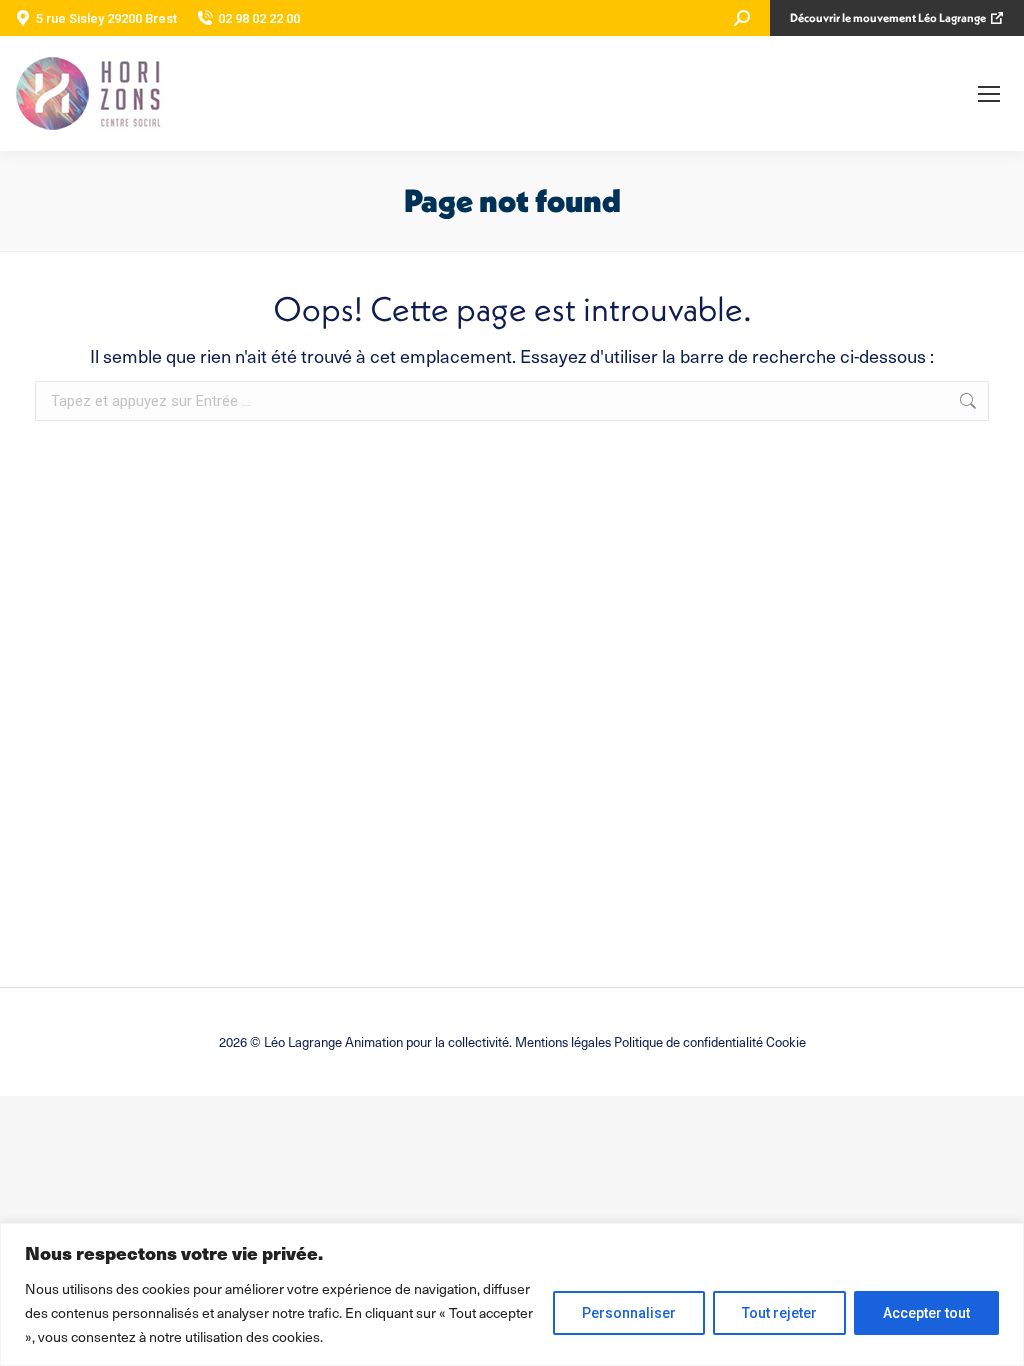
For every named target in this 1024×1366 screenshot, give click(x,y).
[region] (512, 1294)
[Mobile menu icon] (989, 94)
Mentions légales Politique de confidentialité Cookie (660, 1041)
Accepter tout (926, 1313)
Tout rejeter (779, 1313)
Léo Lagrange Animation (333, 1041)
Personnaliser (629, 1313)
